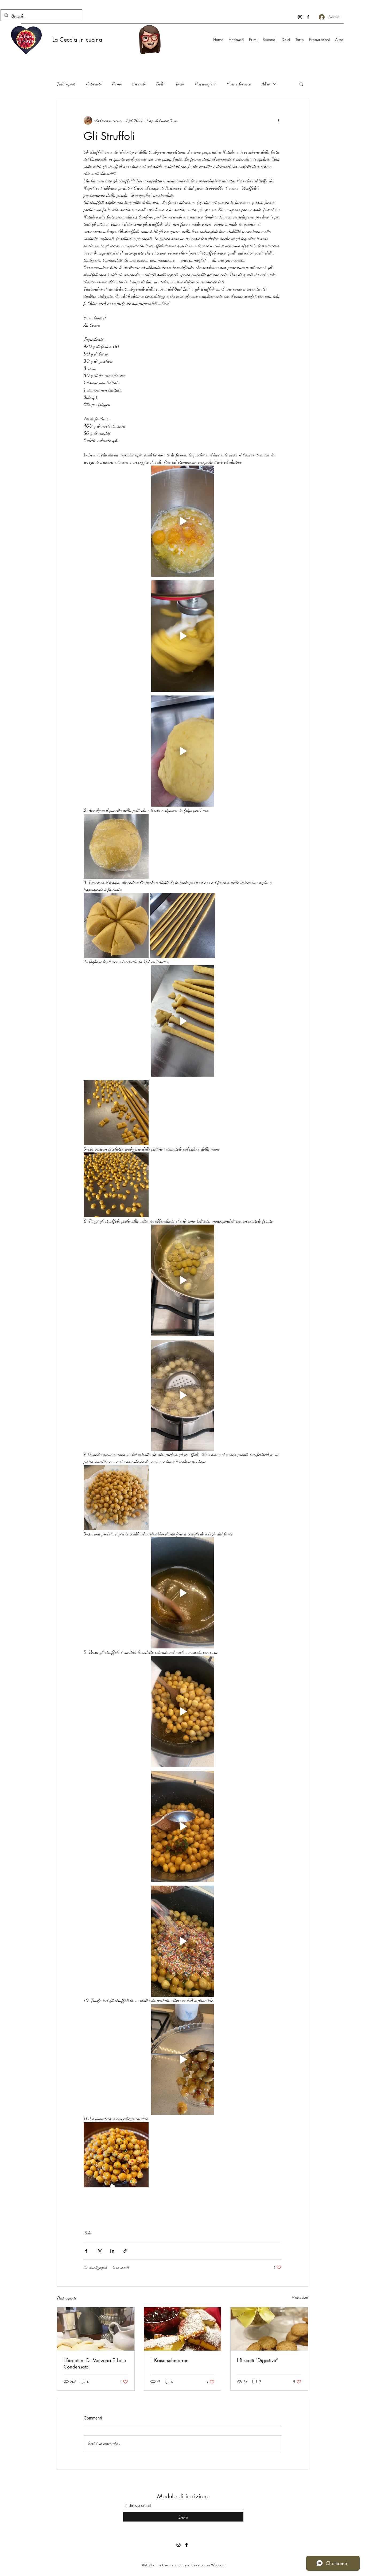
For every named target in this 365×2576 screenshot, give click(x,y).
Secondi (139, 84)
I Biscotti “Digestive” (258, 2360)
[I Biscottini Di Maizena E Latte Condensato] (96, 2329)
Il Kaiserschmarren (170, 2360)
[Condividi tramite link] (125, 2251)
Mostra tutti (300, 2297)
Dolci (160, 84)
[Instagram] (300, 17)
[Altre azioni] (278, 120)
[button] (301, 84)
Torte (180, 84)
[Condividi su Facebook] (86, 2251)
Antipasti (94, 84)
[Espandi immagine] (116, 846)
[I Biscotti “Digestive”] (269, 2329)
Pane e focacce (239, 84)
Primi (117, 84)
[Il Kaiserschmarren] (183, 2329)
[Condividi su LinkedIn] (112, 2251)
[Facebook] (308, 17)
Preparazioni (205, 84)
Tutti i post (66, 84)
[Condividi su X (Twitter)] (99, 2251)
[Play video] (183, 521)
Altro (266, 84)
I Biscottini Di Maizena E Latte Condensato (95, 2363)
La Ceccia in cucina (77, 40)
